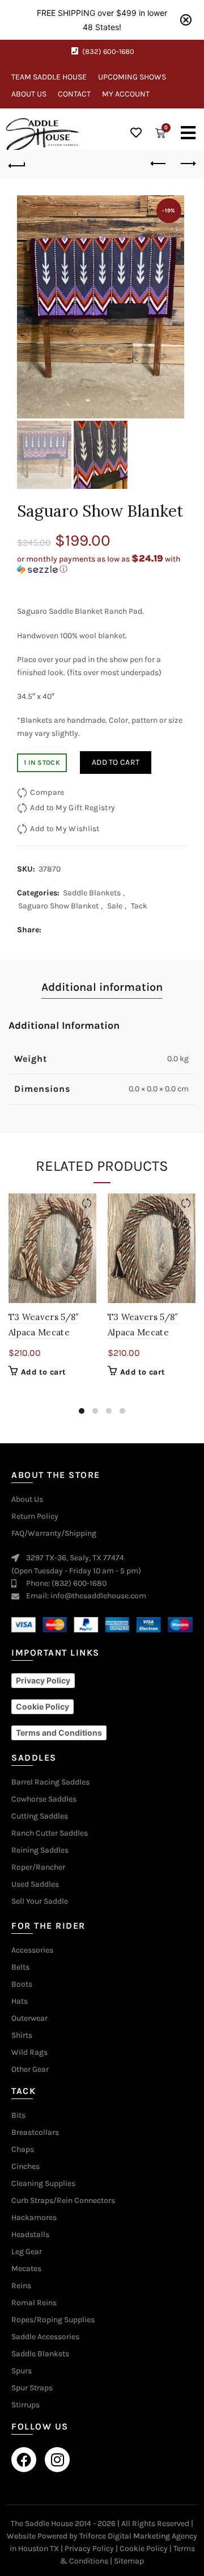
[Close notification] (186, 20)
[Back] (17, 164)
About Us (29, 94)
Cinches (25, 2167)
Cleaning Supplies (43, 2184)
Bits (18, 2116)
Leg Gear (27, 2252)
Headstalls (30, 2235)
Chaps (23, 2150)
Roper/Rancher (38, 1867)
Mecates (26, 2269)
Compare (47, 792)
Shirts (22, 2035)
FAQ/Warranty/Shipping (54, 1534)
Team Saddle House (49, 77)
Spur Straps (32, 2388)
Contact (74, 94)
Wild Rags (29, 2053)
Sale (115, 906)
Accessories (32, 1950)
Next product (187, 164)
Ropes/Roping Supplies (53, 2320)
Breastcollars (35, 2133)
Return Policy (35, 1517)
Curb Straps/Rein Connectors (63, 2201)
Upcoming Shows (132, 77)
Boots (22, 1984)
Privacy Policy (89, 2548)
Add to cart (116, 762)
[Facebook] (24, 2460)
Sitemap (129, 2561)
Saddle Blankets (92, 893)
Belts (20, 1967)
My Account (126, 94)
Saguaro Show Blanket (58, 906)
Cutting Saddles (40, 1816)
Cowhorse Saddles (44, 1799)
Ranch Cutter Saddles (50, 1833)
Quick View (86, 1223)
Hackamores (34, 2218)
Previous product (159, 164)
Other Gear (30, 2070)
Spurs (22, 2371)
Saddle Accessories (45, 2337)
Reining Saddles (40, 1850)
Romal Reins (34, 2303)
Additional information (102, 987)
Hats (20, 2001)
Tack (139, 906)
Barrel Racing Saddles (50, 1782)
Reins (21, 2286)
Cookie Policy (144, 2548)
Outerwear (29, 2018)
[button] (102, 564)
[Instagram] (57, 2460)
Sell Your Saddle (40, 1901)
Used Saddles (35, 1884)
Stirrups (25, 2405)
